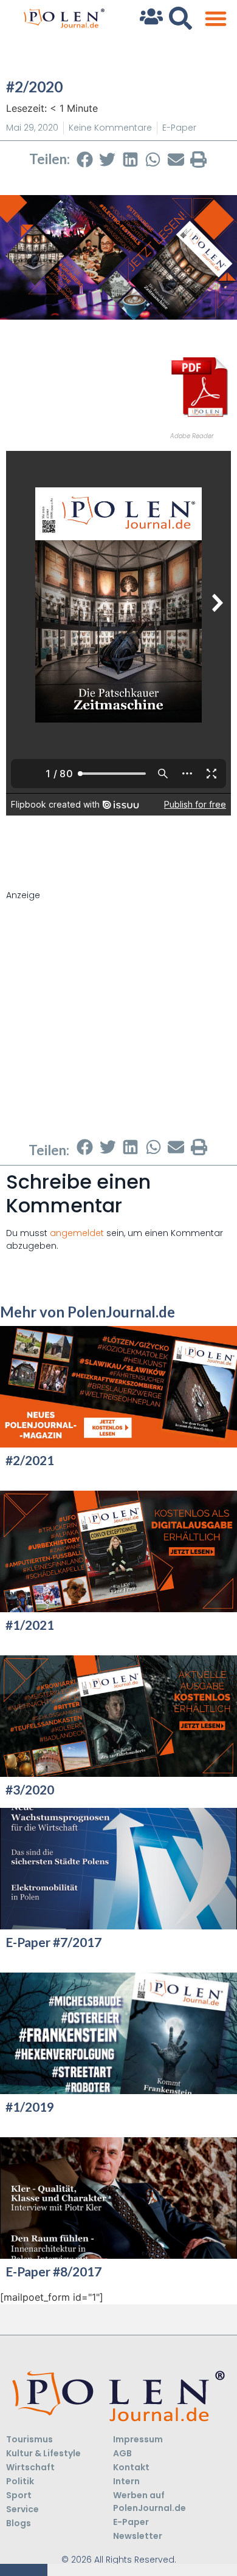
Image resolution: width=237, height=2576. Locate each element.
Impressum (138, 2439)
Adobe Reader (192, 436)
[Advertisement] (118, 1020)
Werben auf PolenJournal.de (149, 2502)
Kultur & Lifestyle (43, 2453)
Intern (126, 2481)
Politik (20, 2481)
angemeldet (77, 1233)
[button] (215, 19)
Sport (19, 2495)
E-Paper (179, 128)
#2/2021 (30, 1460)
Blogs (19, 2523)
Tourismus (29, 2439)
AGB (122, 2453)
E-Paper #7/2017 (53, 1942)
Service (22, 2509)
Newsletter (138, 2536)
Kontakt (131, 2467)
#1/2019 (30, 2107)
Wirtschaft (30, 2467)
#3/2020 (30, 1789)
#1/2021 (30, 1625)
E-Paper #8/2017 (53, 2271)
